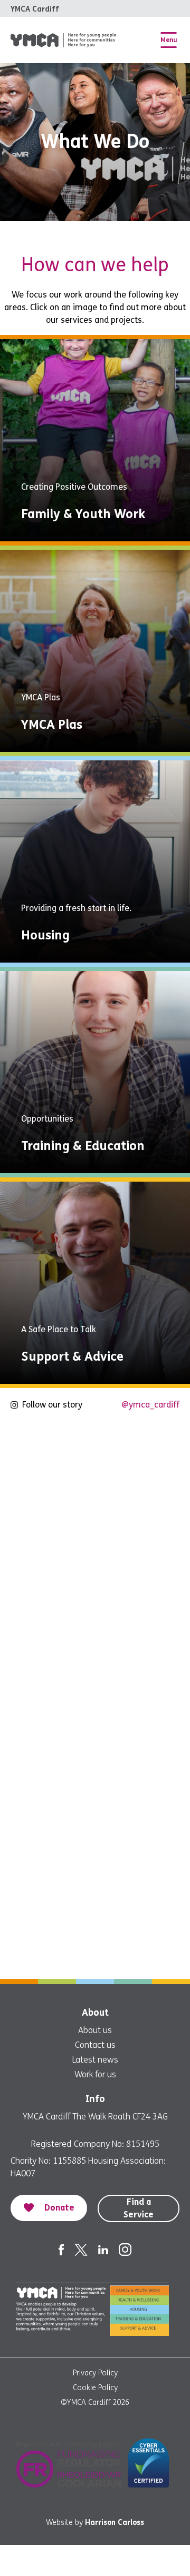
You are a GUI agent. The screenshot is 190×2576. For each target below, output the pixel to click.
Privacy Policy (95, 2373)
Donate (59, 2208)
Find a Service (139, 2208)
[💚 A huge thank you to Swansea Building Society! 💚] (95, 1809)
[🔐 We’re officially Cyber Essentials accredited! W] (95, 1475)
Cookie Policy (95, 2388)
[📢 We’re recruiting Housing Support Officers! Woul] (95, 1587)
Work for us (95, 2074)
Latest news (95, 2060)
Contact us (95, 2045)
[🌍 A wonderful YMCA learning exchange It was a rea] (95, 1698)
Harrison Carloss (115, 2523)
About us (95, 2030)
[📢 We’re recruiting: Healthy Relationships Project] (95, 1920)
